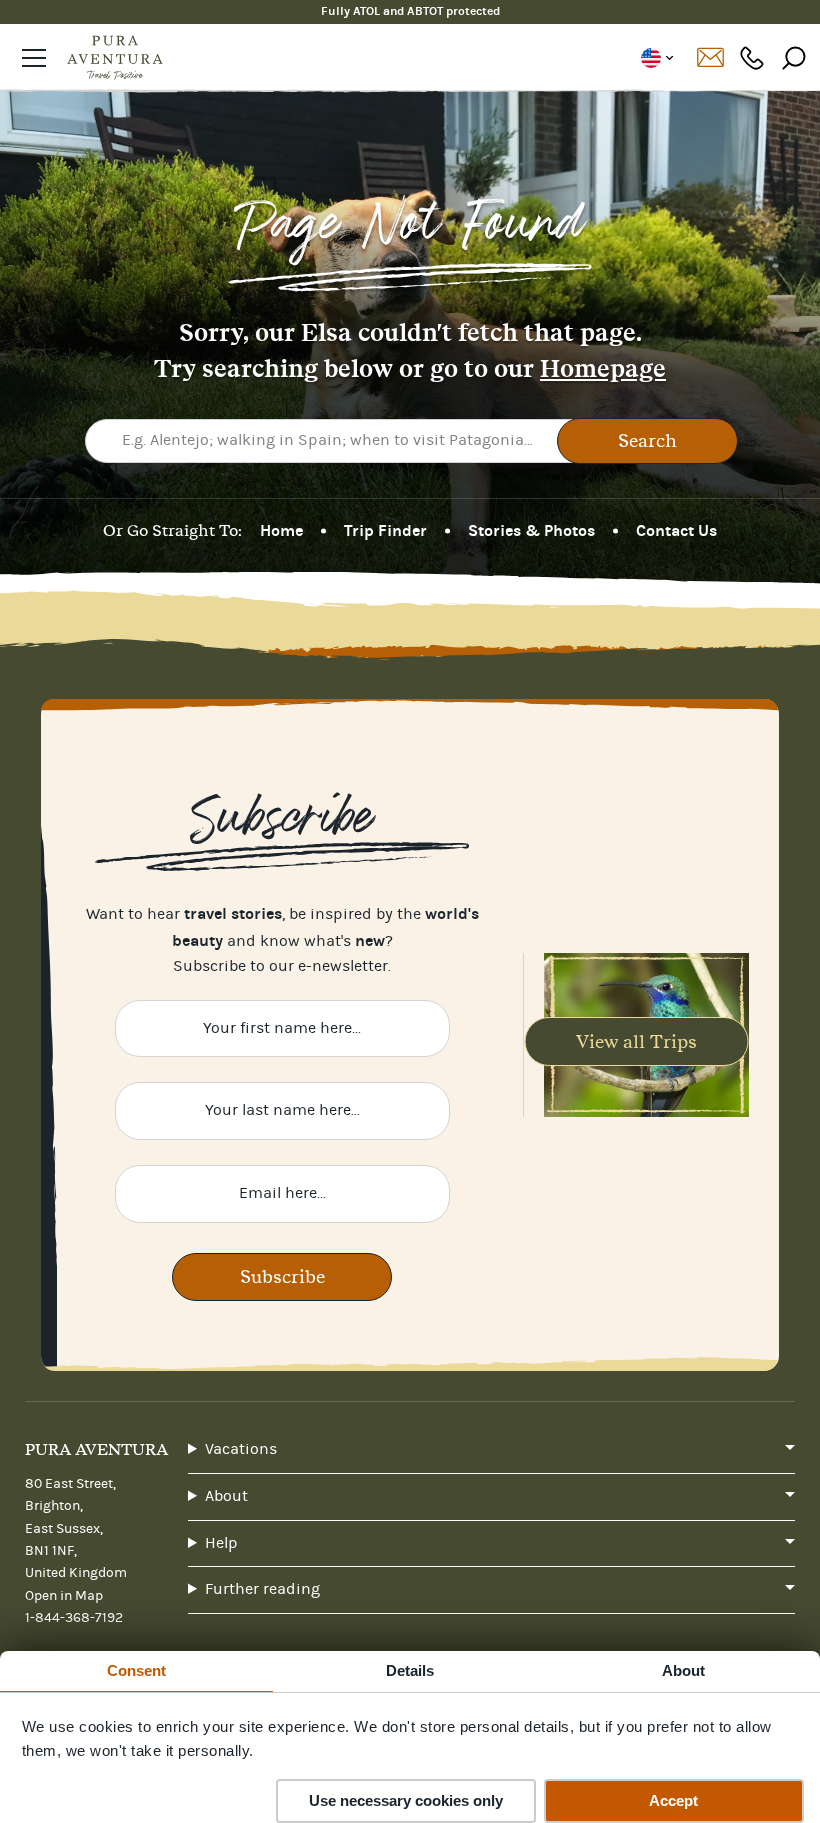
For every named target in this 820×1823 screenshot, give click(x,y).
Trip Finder (385, 530)
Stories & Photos (531, 530)
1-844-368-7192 (752, 57)
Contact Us (676, 530)
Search (647, 440)
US (656, 58)
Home (281, 530)
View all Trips (636, 1041)
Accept (673, 1800)
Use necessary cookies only (406, 1800)
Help (221, 1543)
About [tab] (684, 1670)
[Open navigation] (34, 58)
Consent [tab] (137, 1670)
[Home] (115, 58)
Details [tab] (410, 1670)
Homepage (603, 368)
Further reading (262, 1589)
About (226, 1496)
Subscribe (282, 1276)
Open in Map (64, 1596)
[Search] (794, 57)
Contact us (710, 58)
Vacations (241, 1449)
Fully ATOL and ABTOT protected (410, 11)
